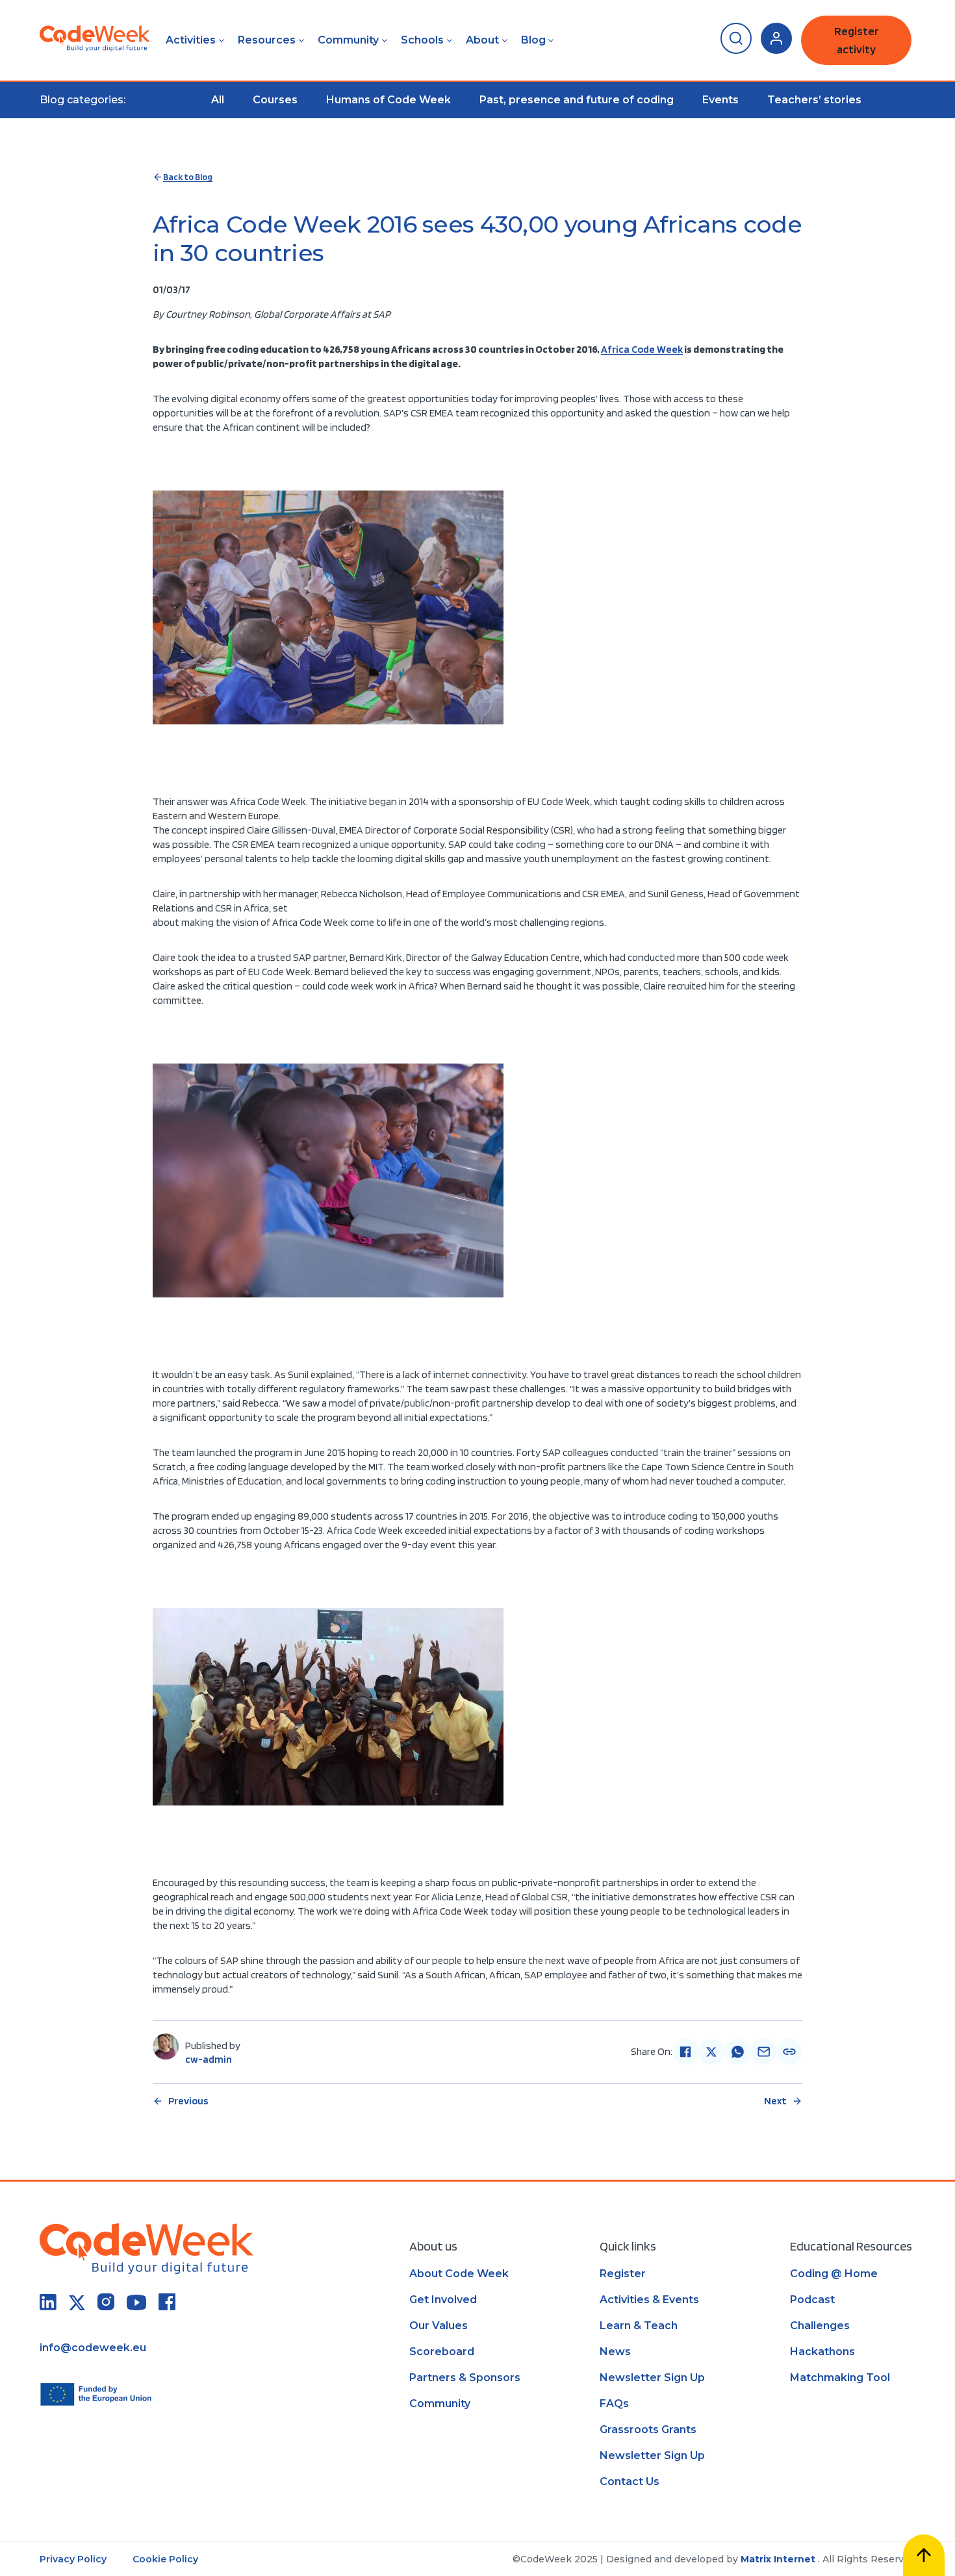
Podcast (812, 2300)
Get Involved (443, 2300)
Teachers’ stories (814, 100)
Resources (267, 40)
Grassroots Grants (648, 2429)
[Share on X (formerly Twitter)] (711, 2052)
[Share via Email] (763, 2052)
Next (775, 2101)
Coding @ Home (834, 2274)
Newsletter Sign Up (652, 2378)
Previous (188, 2101)
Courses (275, 100)
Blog (533, 40)
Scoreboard (442, 2352)
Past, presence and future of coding (577, 100)
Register (623, 2274)
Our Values (439, 2326)
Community (348, 40)
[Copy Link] (789, 2052)
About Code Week (459, 2274)
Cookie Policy (165, 2559)
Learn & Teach (639, 2326)
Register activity (857, 40)
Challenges (820, 2326)
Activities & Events (649, 2300)
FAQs (614, 2404)
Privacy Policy (73, 2559)
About (482, 40)
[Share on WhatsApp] (737, 2052)
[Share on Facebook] (685, 2052)
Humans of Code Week (388, 100)
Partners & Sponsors (465, 2378)
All (218, 100)
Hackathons (822, 2352)
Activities (191, 40)
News (615, 2352)
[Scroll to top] (924, 2555)
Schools (422, 40)
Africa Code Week (642, 349)
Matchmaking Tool (840, 2378)
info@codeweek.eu (93, 2348)
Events (720, 100)
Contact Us (630, 2481)
